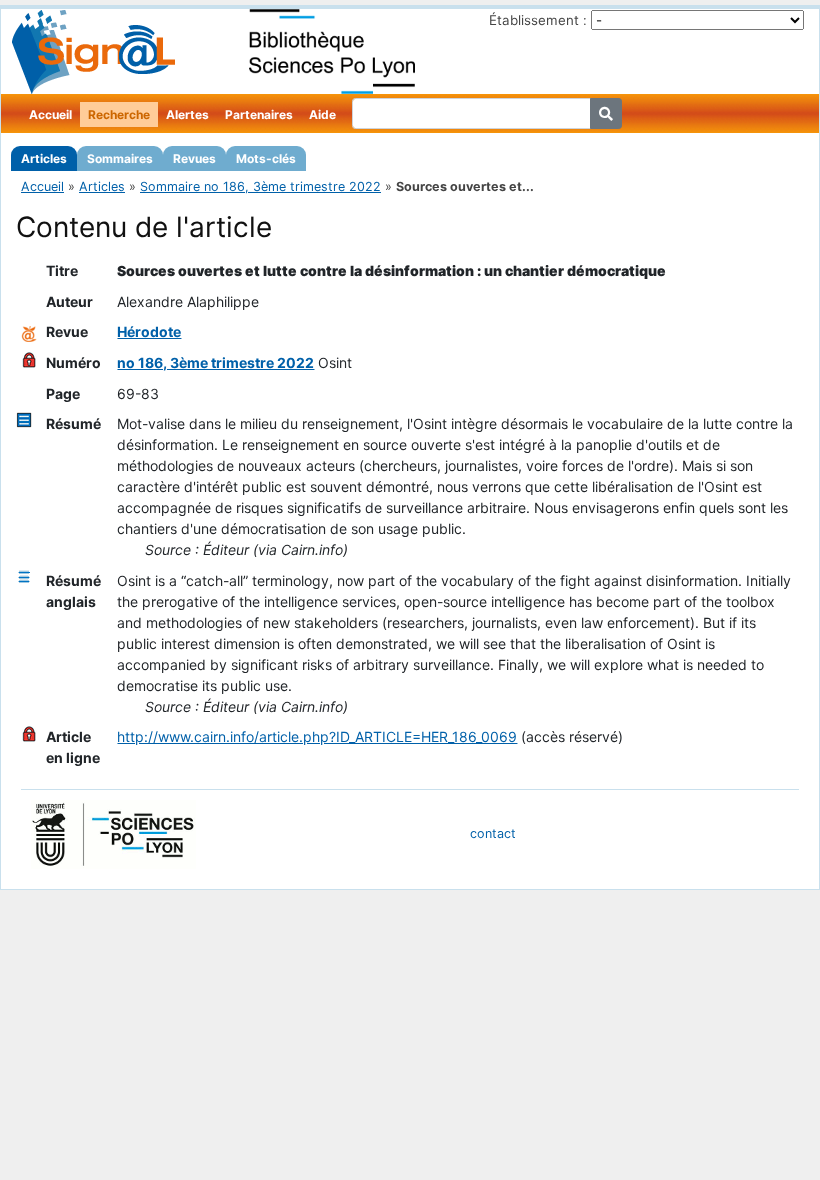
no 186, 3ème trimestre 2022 (215, 362)
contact (493, 833)
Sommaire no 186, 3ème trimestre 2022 (260, 186)
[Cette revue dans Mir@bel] (29, 331)
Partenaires (259, 114)
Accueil (50, 114)
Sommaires (120, 158)
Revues (194, 158)
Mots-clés (266, 158)
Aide (322, 114)
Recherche (119, 114)
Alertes (187, 114)
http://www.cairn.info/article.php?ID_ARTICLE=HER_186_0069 (317, 736)
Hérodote (149, 331)
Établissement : (538, 20)
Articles (44, 158)
